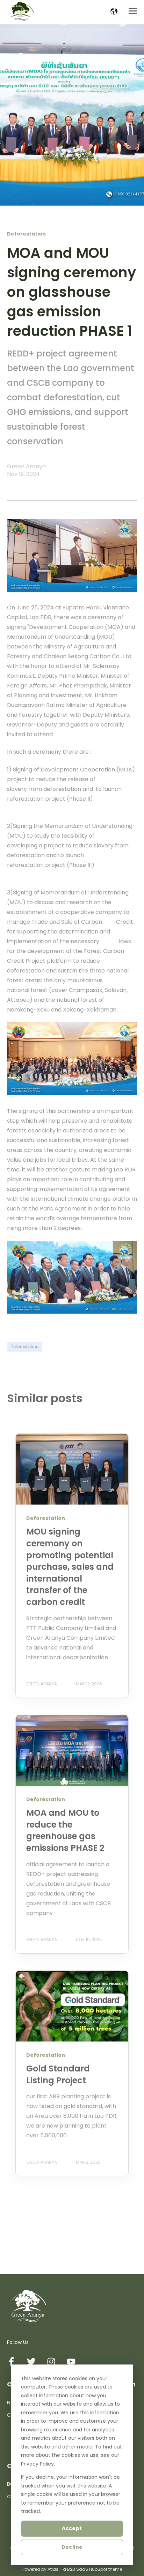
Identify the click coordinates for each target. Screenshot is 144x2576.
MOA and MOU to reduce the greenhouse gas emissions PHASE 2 (65, 1830)
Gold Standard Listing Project (58, 2074)
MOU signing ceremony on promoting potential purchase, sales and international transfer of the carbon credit (70, 1567)
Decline (72, 2547)
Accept (72, 2528)
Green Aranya (26, 466)
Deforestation (25, 1347)
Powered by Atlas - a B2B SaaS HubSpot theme (72, 2569)
